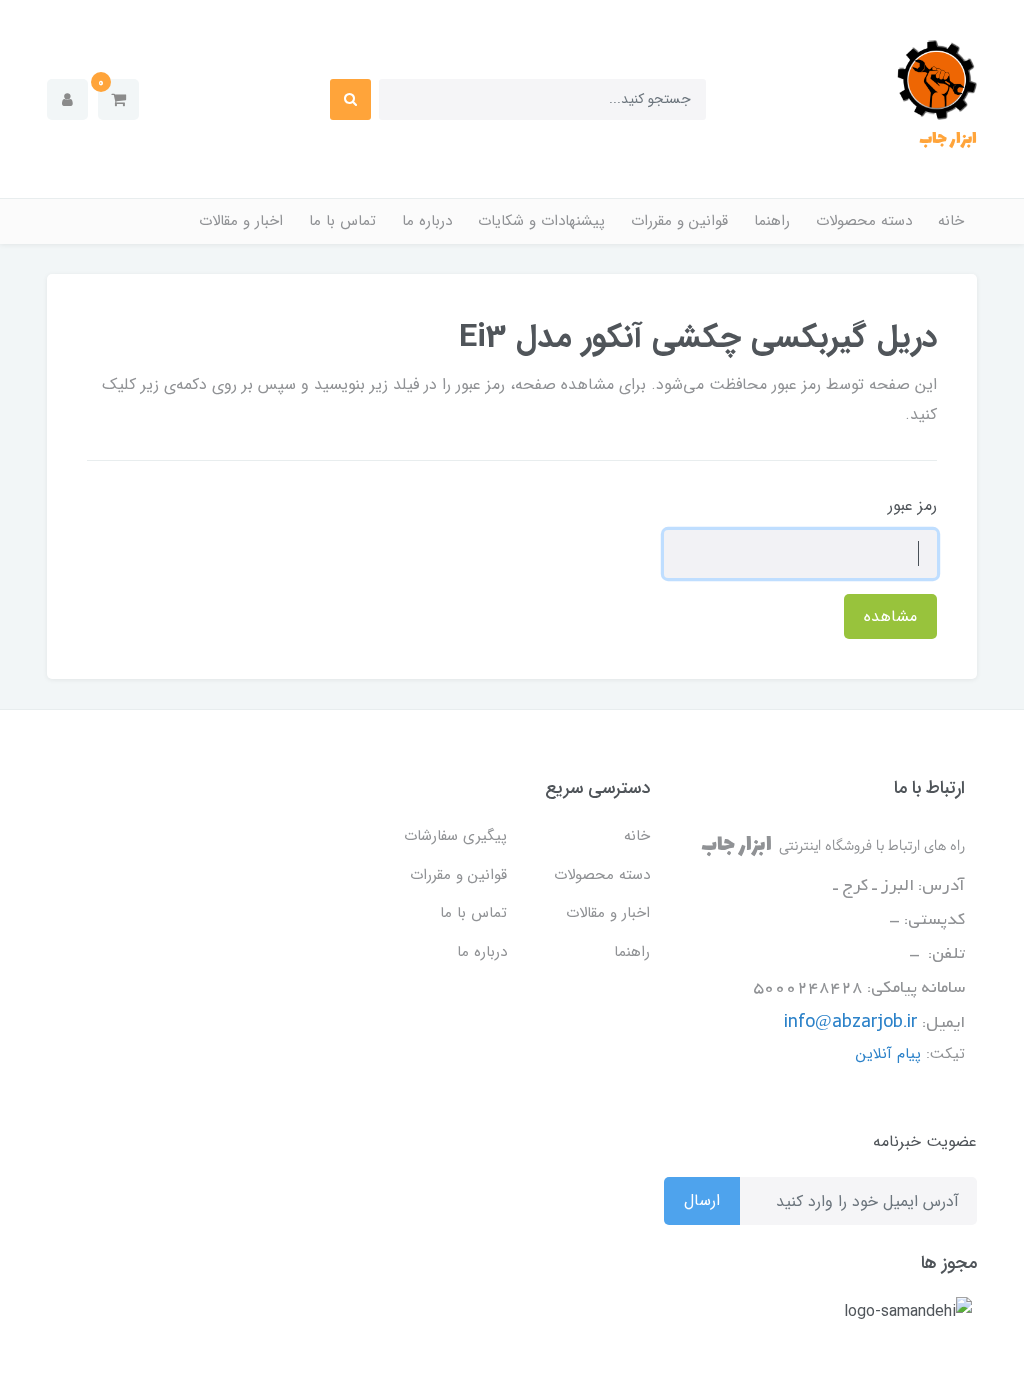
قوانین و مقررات (679, 221)
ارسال (702, 1200)
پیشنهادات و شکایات (541, 221)
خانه (951, 221)
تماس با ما (342, 221)
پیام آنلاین (888, 1054)
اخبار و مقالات (241, 221)
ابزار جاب (948, 139)
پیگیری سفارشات (455, 836)
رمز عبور (912, 505)
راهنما (772, 221)
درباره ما (427, 221)
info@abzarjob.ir (851, 1023)
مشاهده (890, 616)
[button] (118, 99)
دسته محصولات (864, 221)
